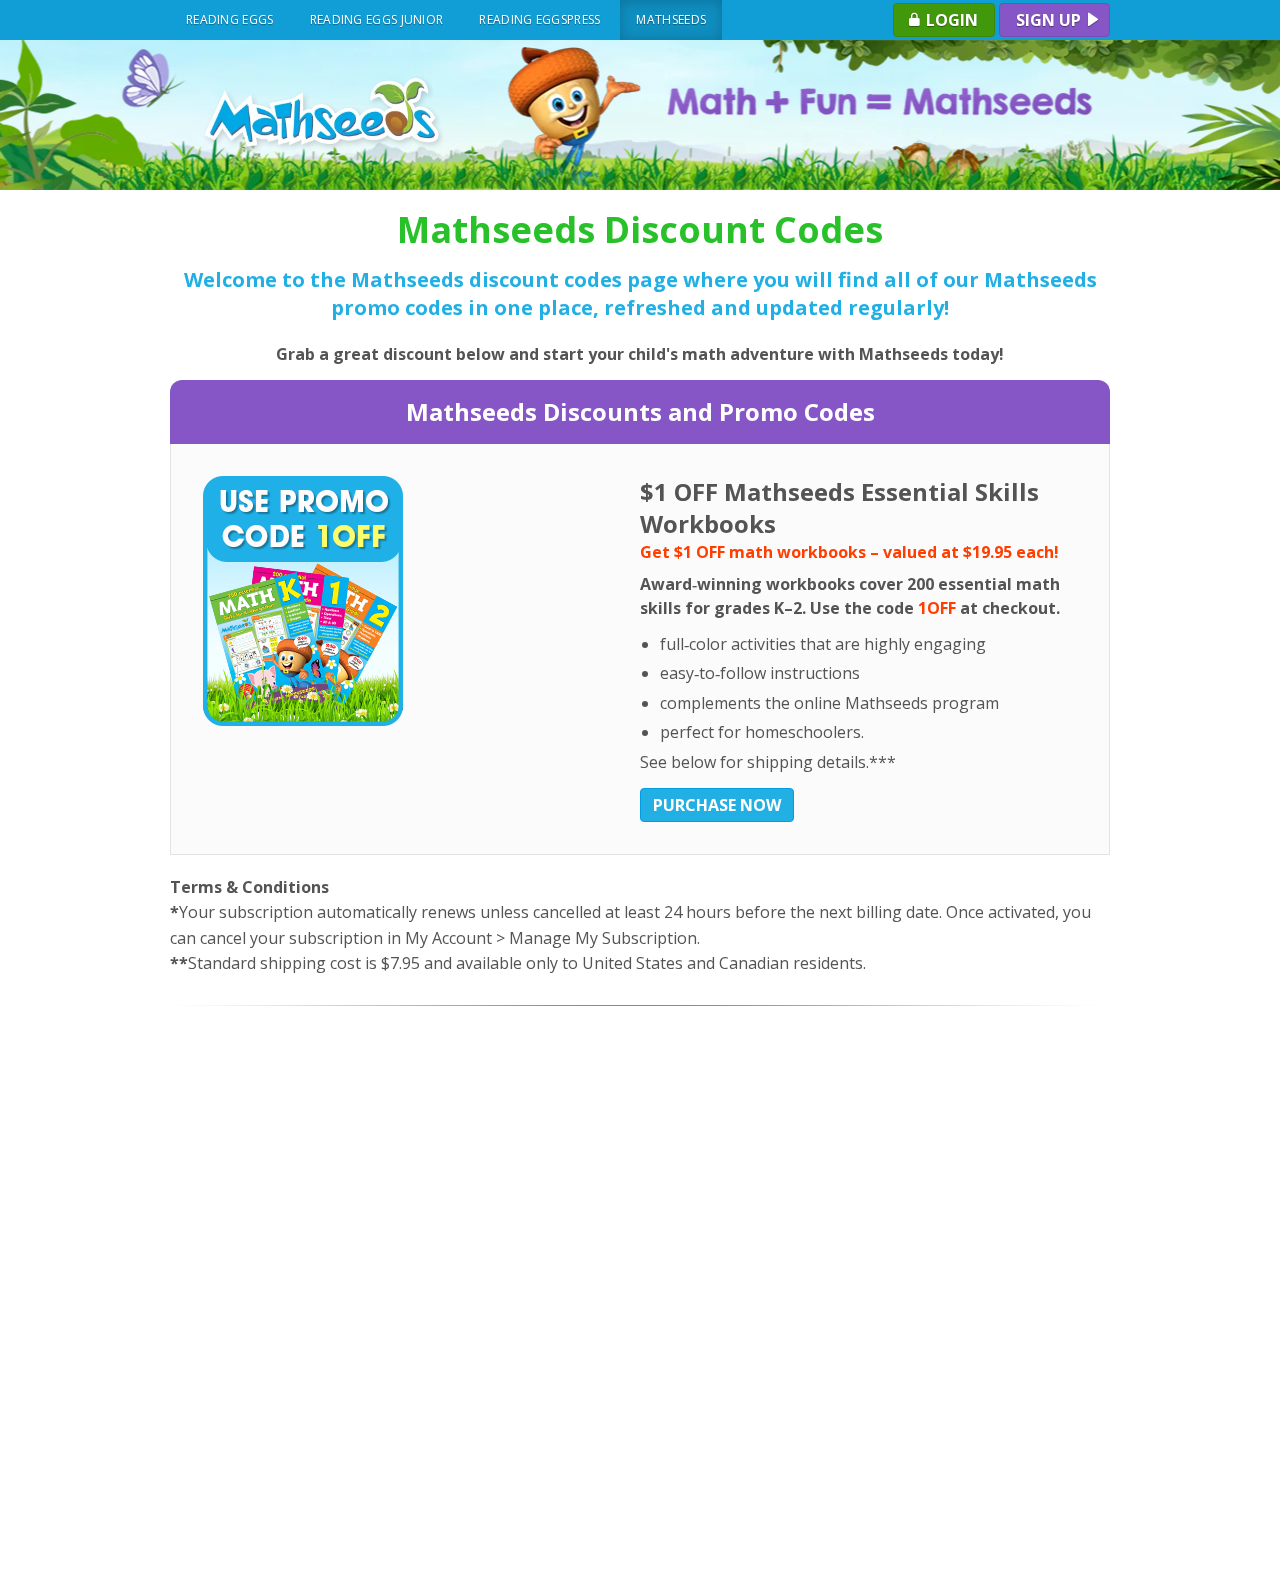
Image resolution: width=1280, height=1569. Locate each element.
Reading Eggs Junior (377, 19)
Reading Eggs (230, 19)
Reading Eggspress (539, 19)
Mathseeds (671, 19)
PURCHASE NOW (717, 805)
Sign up (1050, 20)
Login (950, 20)
